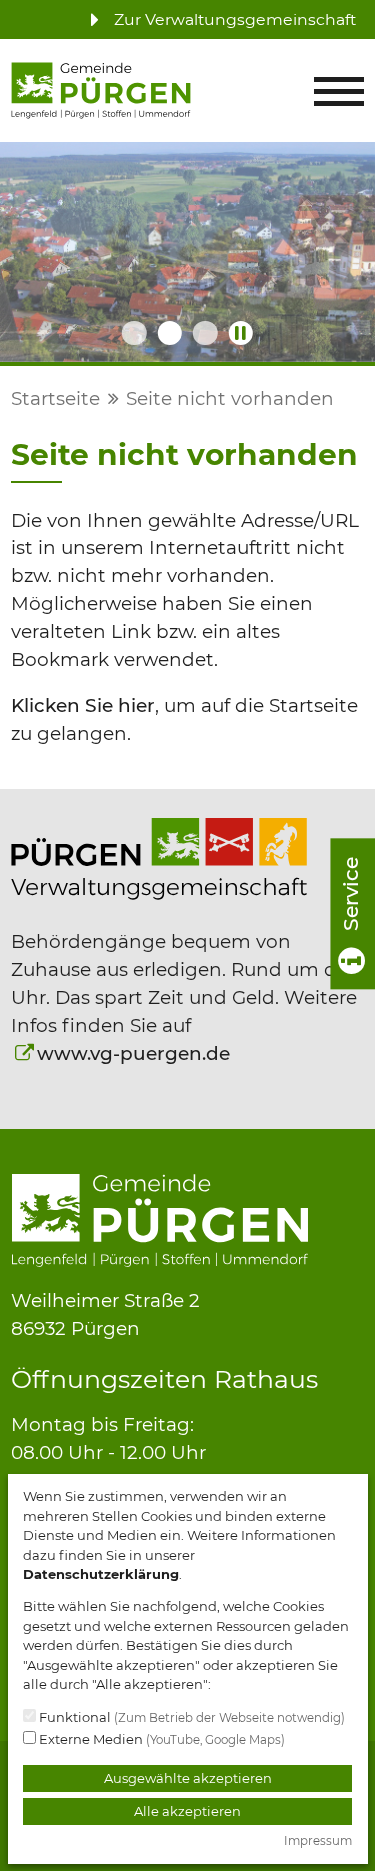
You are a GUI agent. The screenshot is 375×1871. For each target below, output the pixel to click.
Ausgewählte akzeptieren (188, 1778)
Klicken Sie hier (83, 705)
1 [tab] (134, 333)
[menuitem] (217, 19)
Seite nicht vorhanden (230, 398)
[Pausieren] (241, 333)
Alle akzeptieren (187, 1811)
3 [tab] (205, 333)
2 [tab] (169, 333)
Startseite (55, 398)
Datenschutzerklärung (101, 1574)
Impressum (318, 1841)
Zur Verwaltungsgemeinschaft (233, 19)
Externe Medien (160, 1739)
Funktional (190, 1717)
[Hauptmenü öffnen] (339, 91)
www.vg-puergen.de (133, 1053)
